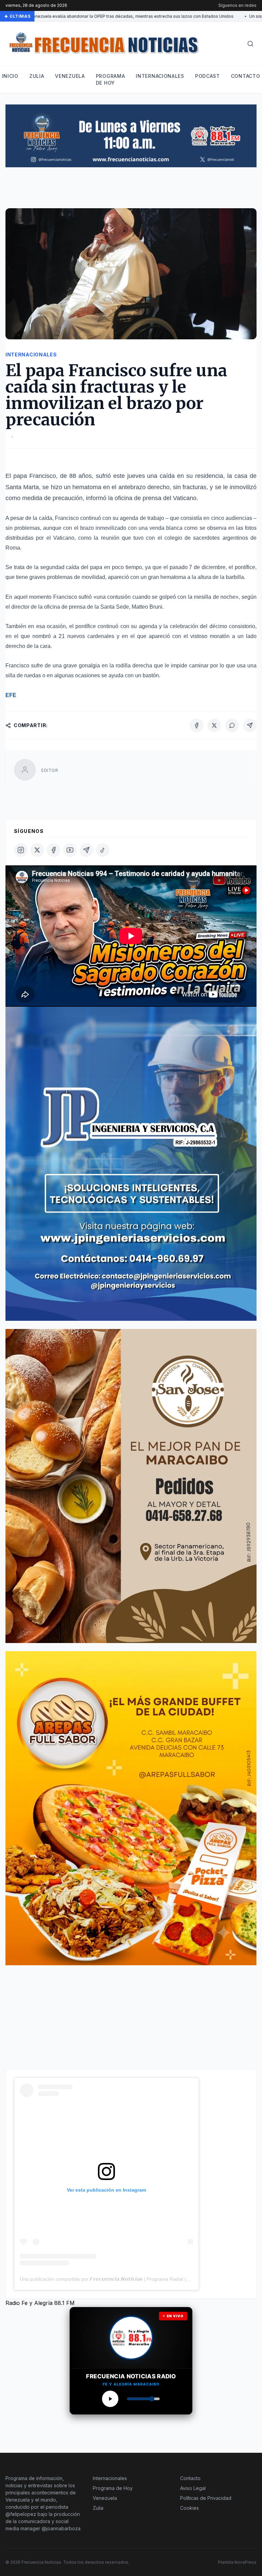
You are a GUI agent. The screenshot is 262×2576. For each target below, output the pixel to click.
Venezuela (70, 76)
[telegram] (86, 850)
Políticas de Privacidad (206, 2498)
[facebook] (54, 850)
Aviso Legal (193, 2488)
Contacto (246, 76)
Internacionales (160, 76)
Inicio (10, 76)
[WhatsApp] (232, 725)
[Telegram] (250, 725)
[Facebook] (196, 725)
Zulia (37, 76)
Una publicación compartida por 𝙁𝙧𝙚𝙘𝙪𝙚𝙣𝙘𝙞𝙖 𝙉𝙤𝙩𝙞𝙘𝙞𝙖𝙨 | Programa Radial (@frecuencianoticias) (126, 2279)
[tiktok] (103, 850)
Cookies (190, 2508)
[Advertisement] (130, 191)
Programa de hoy (111, 79)
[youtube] (70, 850)
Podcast (208, 76)
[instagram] (21, 850)
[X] (214, 725)
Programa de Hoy (113, 2488)
